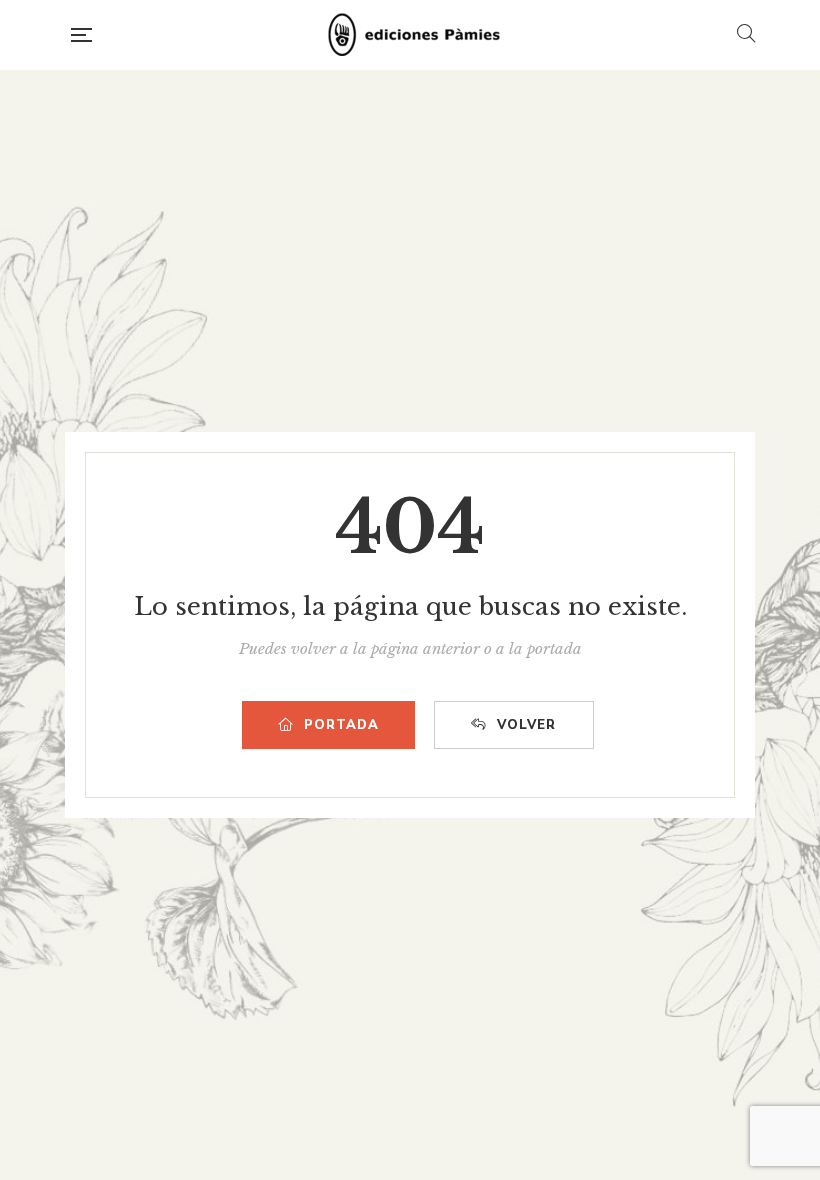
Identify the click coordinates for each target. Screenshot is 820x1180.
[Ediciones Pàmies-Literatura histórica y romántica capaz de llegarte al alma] (414, 35)
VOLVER (526, 725)
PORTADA (341, 725)
